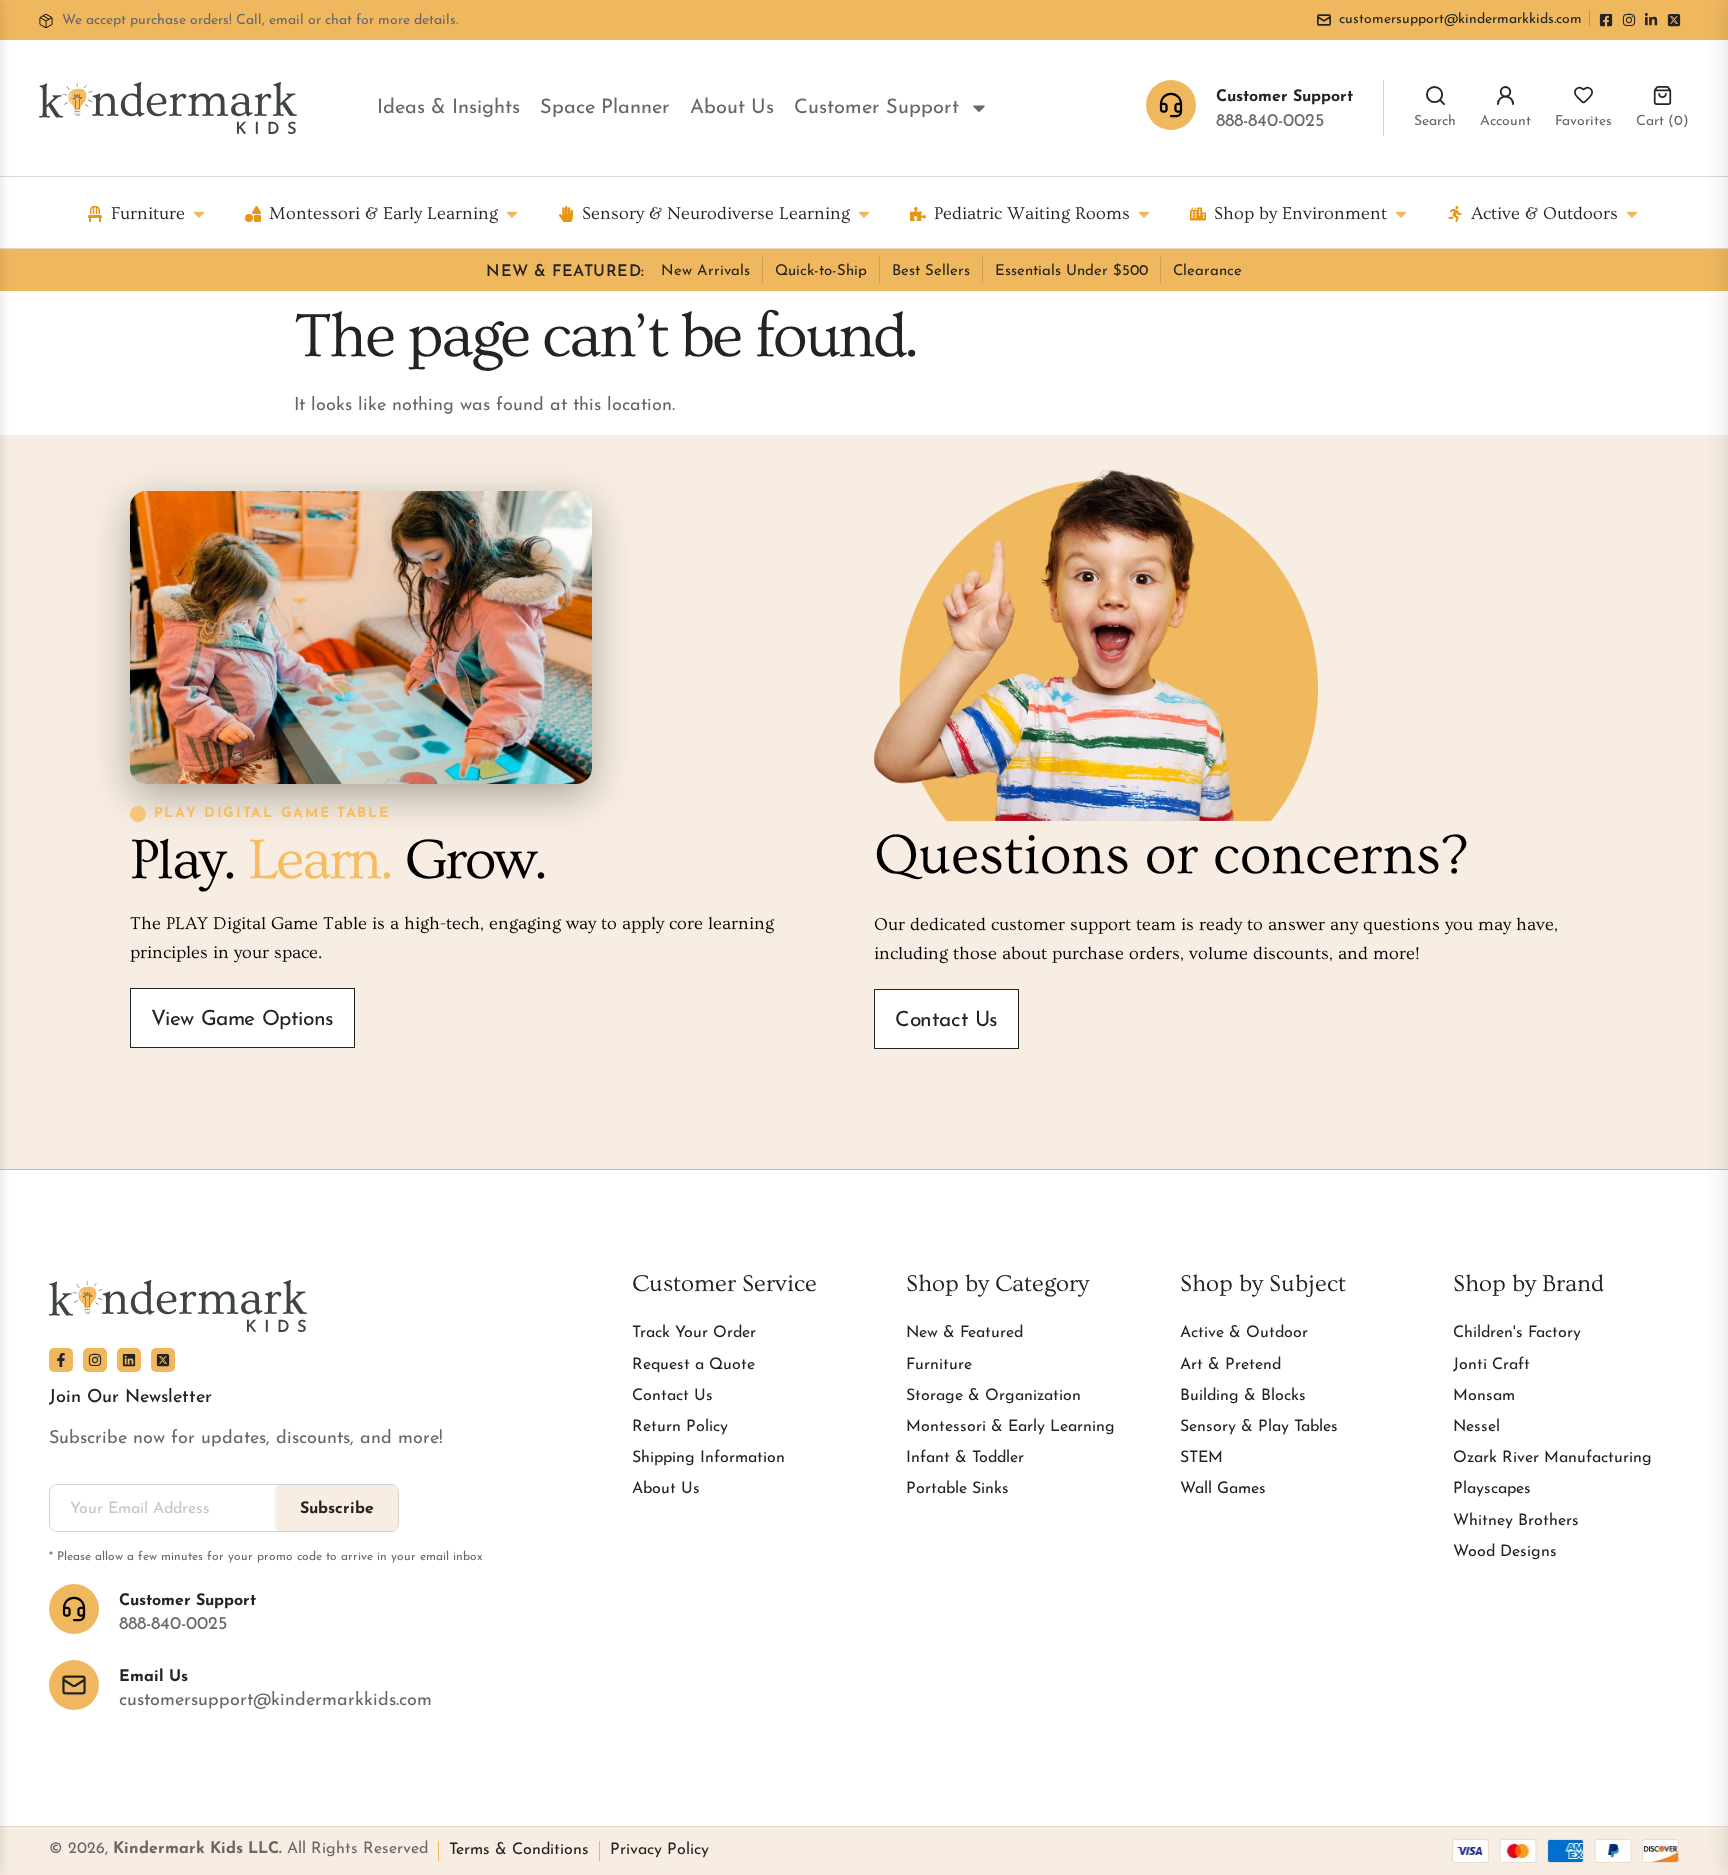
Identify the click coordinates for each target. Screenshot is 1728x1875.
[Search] (1435, 95)
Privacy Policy (659, 1850)
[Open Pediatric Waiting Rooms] (1144, 213)
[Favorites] (1583, 95)
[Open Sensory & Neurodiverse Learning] (864, 213)
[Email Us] (74, 1685)
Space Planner (605, 108)
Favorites (1583, 121)
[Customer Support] (74, 1609)
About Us (732, 108)
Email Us (153, 1677)
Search (1435, 121)
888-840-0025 (1270, 122)
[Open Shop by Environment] (1401, 213)
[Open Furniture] (199, 213)
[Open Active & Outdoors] (1632, 213)
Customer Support (876, 108)
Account (1505, 121)
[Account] (1505, 95)
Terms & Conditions (519, 1850)
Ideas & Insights (448, 108)
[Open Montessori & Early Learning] (512, 213)
